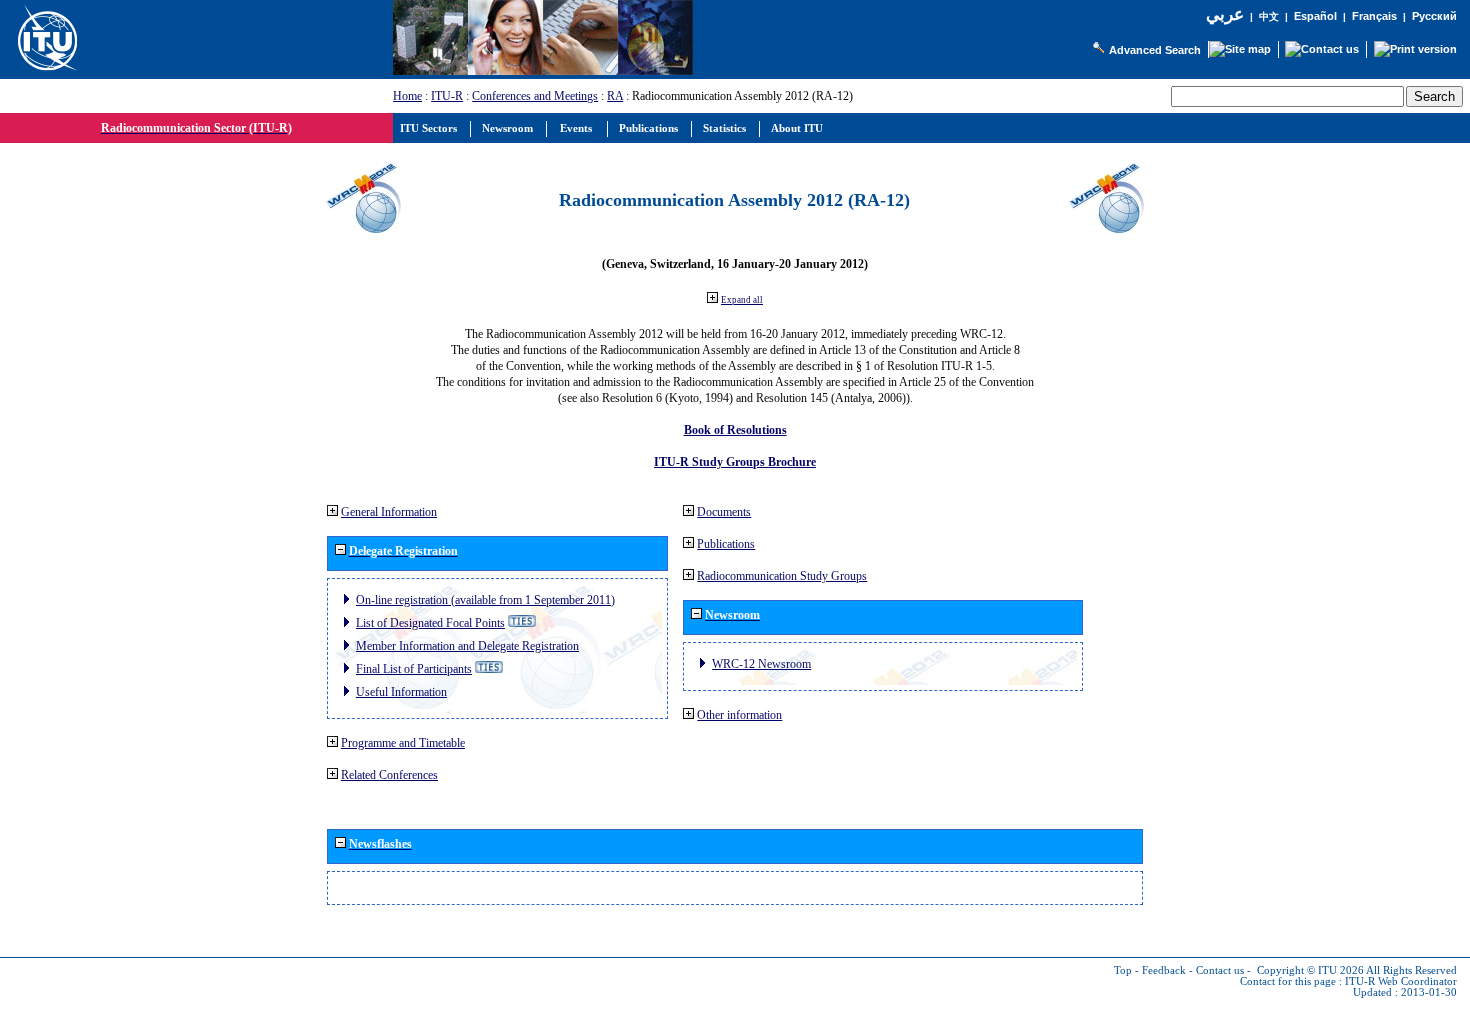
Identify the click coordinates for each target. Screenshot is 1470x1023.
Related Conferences (389, 775)
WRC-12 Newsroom (761, 664)
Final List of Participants (414, 669)
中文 (1269, 16)
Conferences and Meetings (535, 96)
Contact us (1220, 970)
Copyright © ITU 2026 (1310, 970)
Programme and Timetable (403, 743)
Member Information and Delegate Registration (467, 646)
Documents (724, 512)
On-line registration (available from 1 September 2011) (485, 600)
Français (1374, 16)
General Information (389, 512)
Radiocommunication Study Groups (782, 576)
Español (1315, 16)
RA (615, 96)
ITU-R (447, 96)
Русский (1434, 16)
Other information (739, 715)
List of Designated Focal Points (430, 623)
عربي (1225, 14)
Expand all (742, 300)
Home (407, 96)
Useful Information (401, 692)
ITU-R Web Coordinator (1401, 981)
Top (1123, 970)
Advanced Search (1155, 50)
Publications (726, 544)
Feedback (1164, 970)
